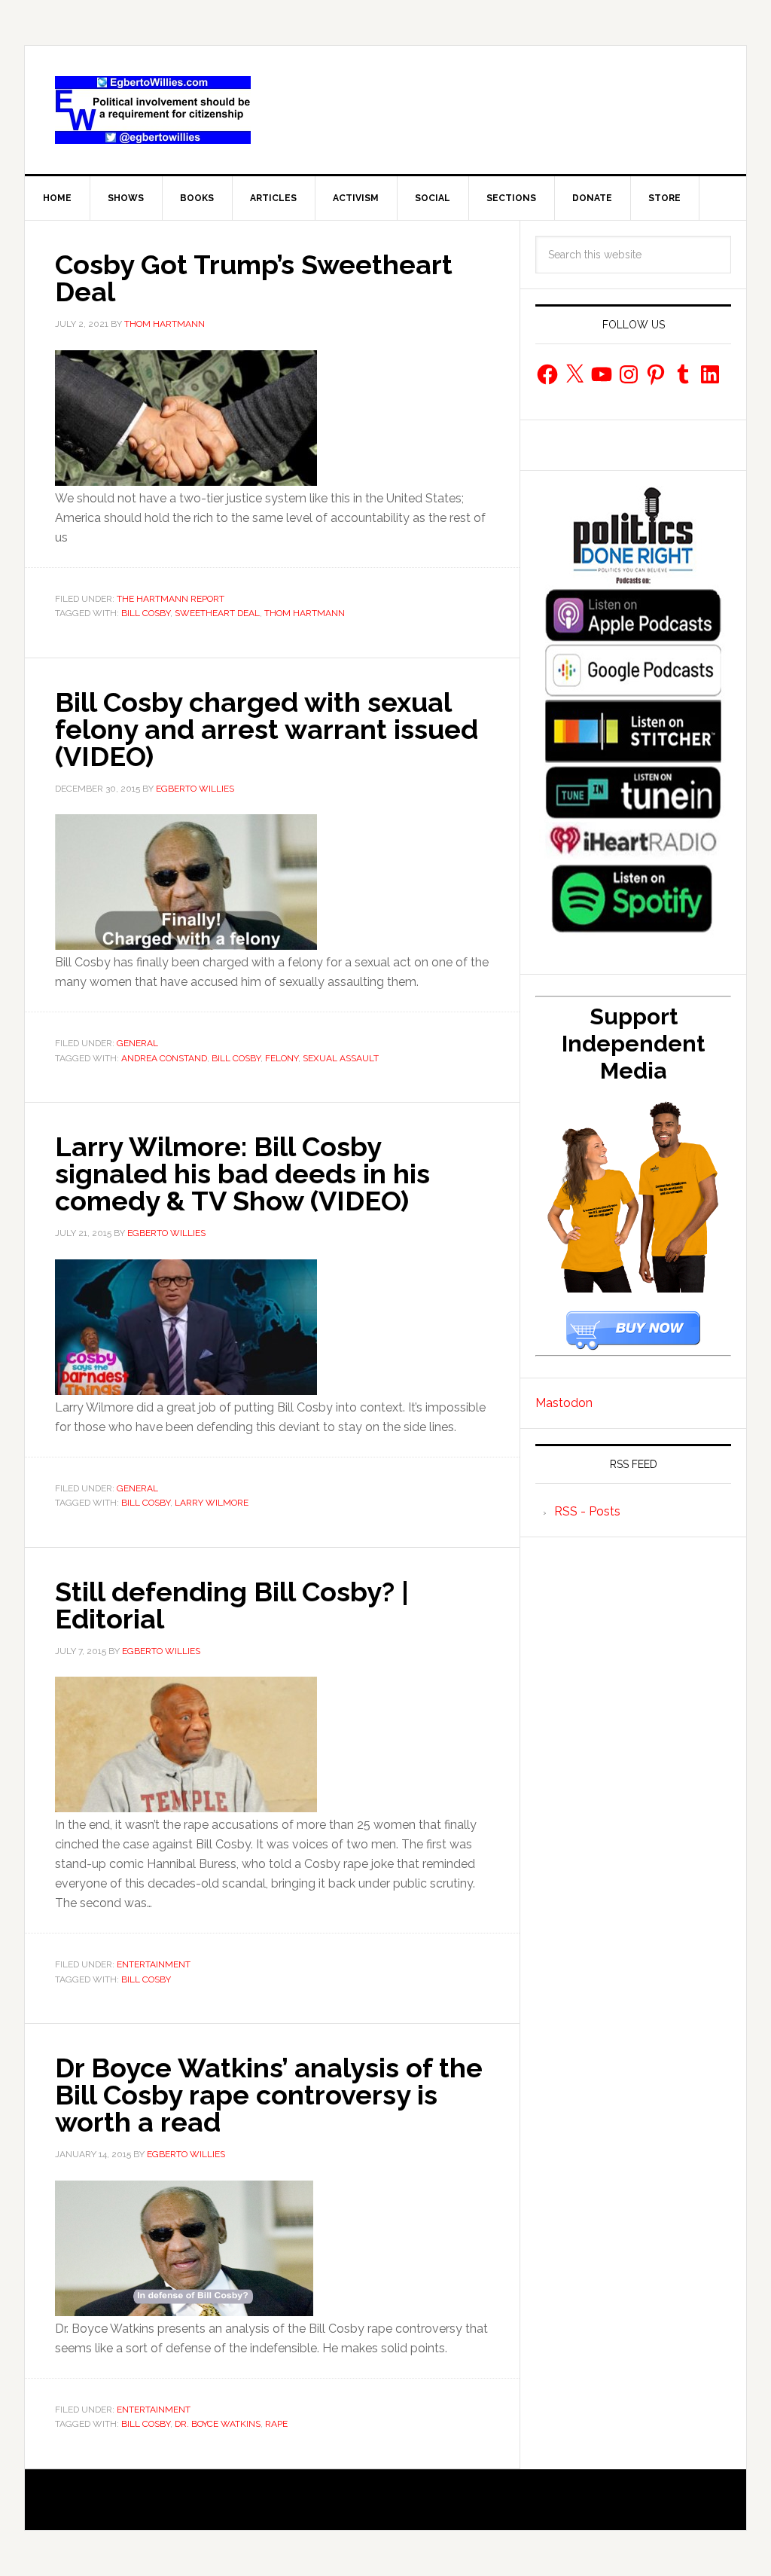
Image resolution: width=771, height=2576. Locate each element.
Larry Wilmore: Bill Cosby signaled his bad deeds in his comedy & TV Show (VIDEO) (242, 1174)
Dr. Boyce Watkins (218, 2424)
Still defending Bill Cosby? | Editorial (232, 1605)
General (137, 1043)
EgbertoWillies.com (153, 110)
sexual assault (341, 1058)
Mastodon (564, 1403)
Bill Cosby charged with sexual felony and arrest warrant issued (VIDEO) (267, 729)
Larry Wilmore (212, 1503)
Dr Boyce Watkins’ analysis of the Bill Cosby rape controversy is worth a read (269, 2095)
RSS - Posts (587, 1511)
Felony (282, 1058)
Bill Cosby (146, 613)
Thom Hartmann (305, 613)
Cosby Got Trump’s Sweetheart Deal (254, 278)
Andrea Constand (164, 1058)
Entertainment (154, 1964)
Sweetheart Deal (217, 613)
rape (276, 2424)
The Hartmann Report (171, 599)
